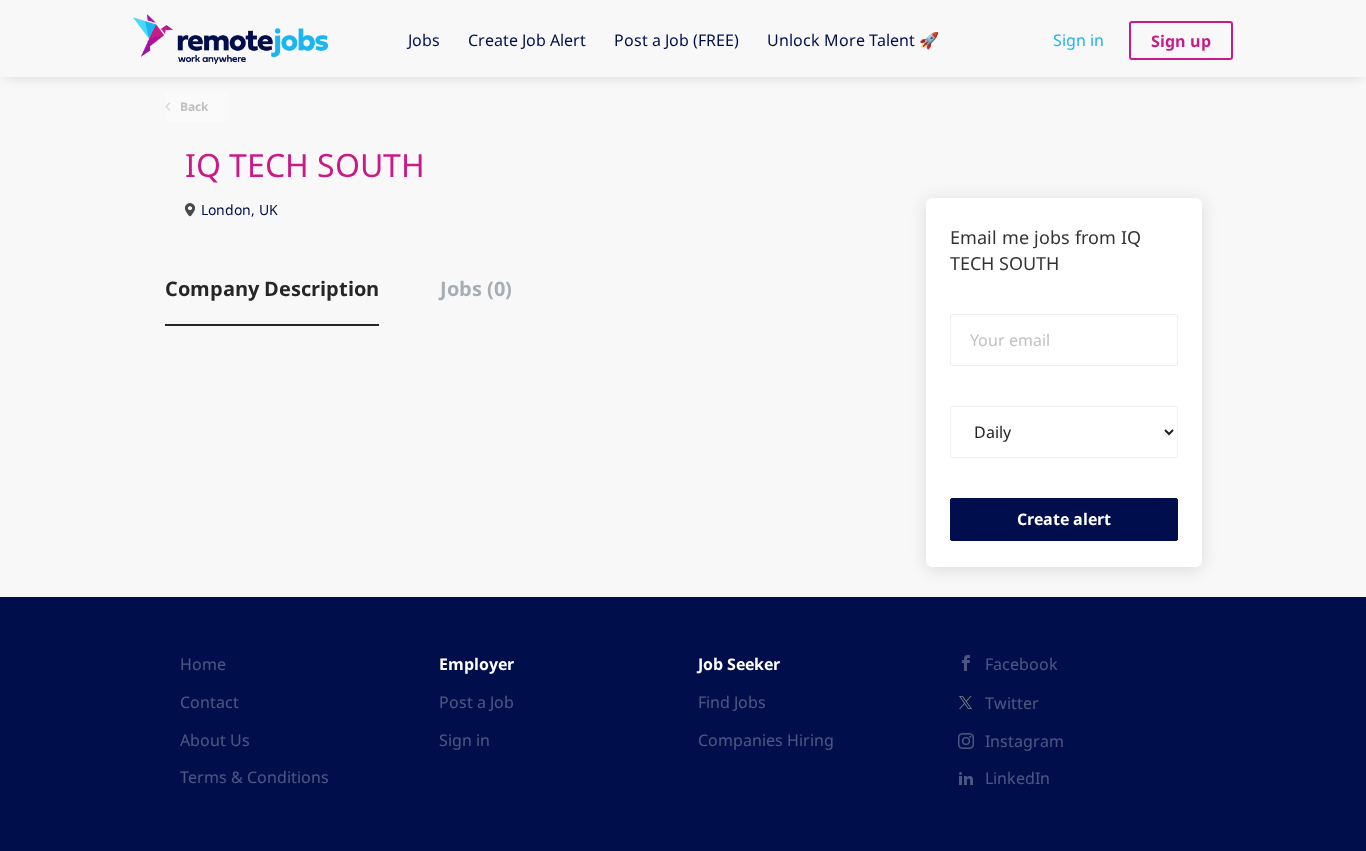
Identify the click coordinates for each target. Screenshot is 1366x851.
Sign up (1181, 41)
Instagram (1024, 741)
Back (192, 106)
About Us (215, 740)
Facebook (1021, 664)
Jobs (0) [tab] (476, 288)
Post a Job (476, 702)
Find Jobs (732, 702)
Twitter (1012, 703)
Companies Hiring (766, 740)
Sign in (1078, 40)
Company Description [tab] (272, 288)
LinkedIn (1017, 778)
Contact (209, 702)
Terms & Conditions (254, 777)
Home (203, 664)
